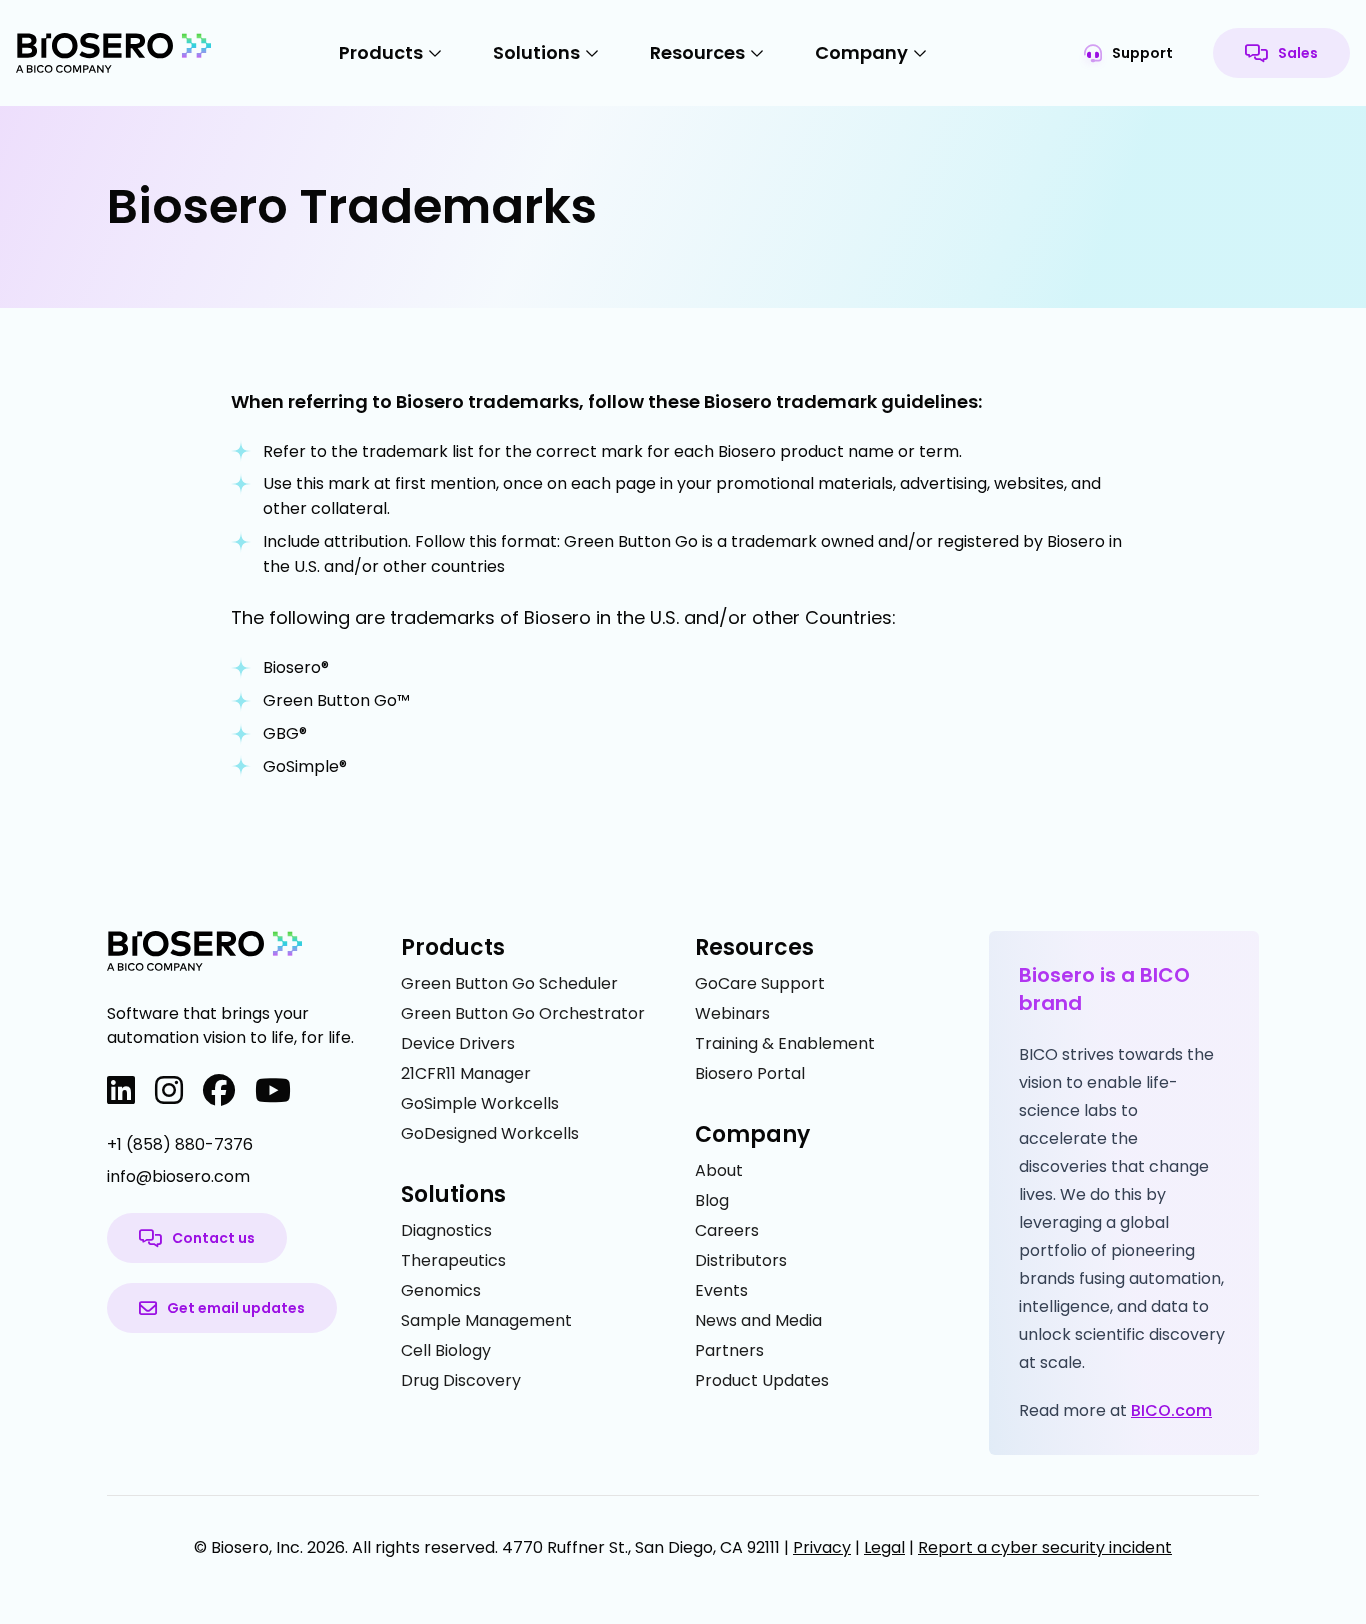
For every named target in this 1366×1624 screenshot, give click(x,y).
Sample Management (486, 1320)
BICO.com (1171, 1410)
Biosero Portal (750, 1073)
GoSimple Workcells (480, 1103)
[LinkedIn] (121, 1091)
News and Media (758, 1320)
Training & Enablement (785, 1043)
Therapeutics (453, 1260)
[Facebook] (219, 1091)
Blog (712, 1200)
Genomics (441, 1290)
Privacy (822, 1547)
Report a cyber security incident (1045, 1547)
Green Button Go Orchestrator (523, 1013)
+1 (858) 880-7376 (180, 1144)
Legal (884, 1547)
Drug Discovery (461, 1380)
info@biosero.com (178, 1176)
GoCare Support (760, 983)
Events (721, 1290)
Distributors (741, 1260)
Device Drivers (458, 1043)
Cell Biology (446, 1350)
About (719, 1170)
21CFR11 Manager (466, 1073)
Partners (729, 1350)
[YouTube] (273, 1091)
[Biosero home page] (114, 53)
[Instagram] (169, 1091)
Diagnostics (446, 1230)
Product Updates (762, 1380)
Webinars (732, 1013)
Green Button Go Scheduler (509, 983)
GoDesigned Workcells (490, 1133)
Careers (727, 1230)
